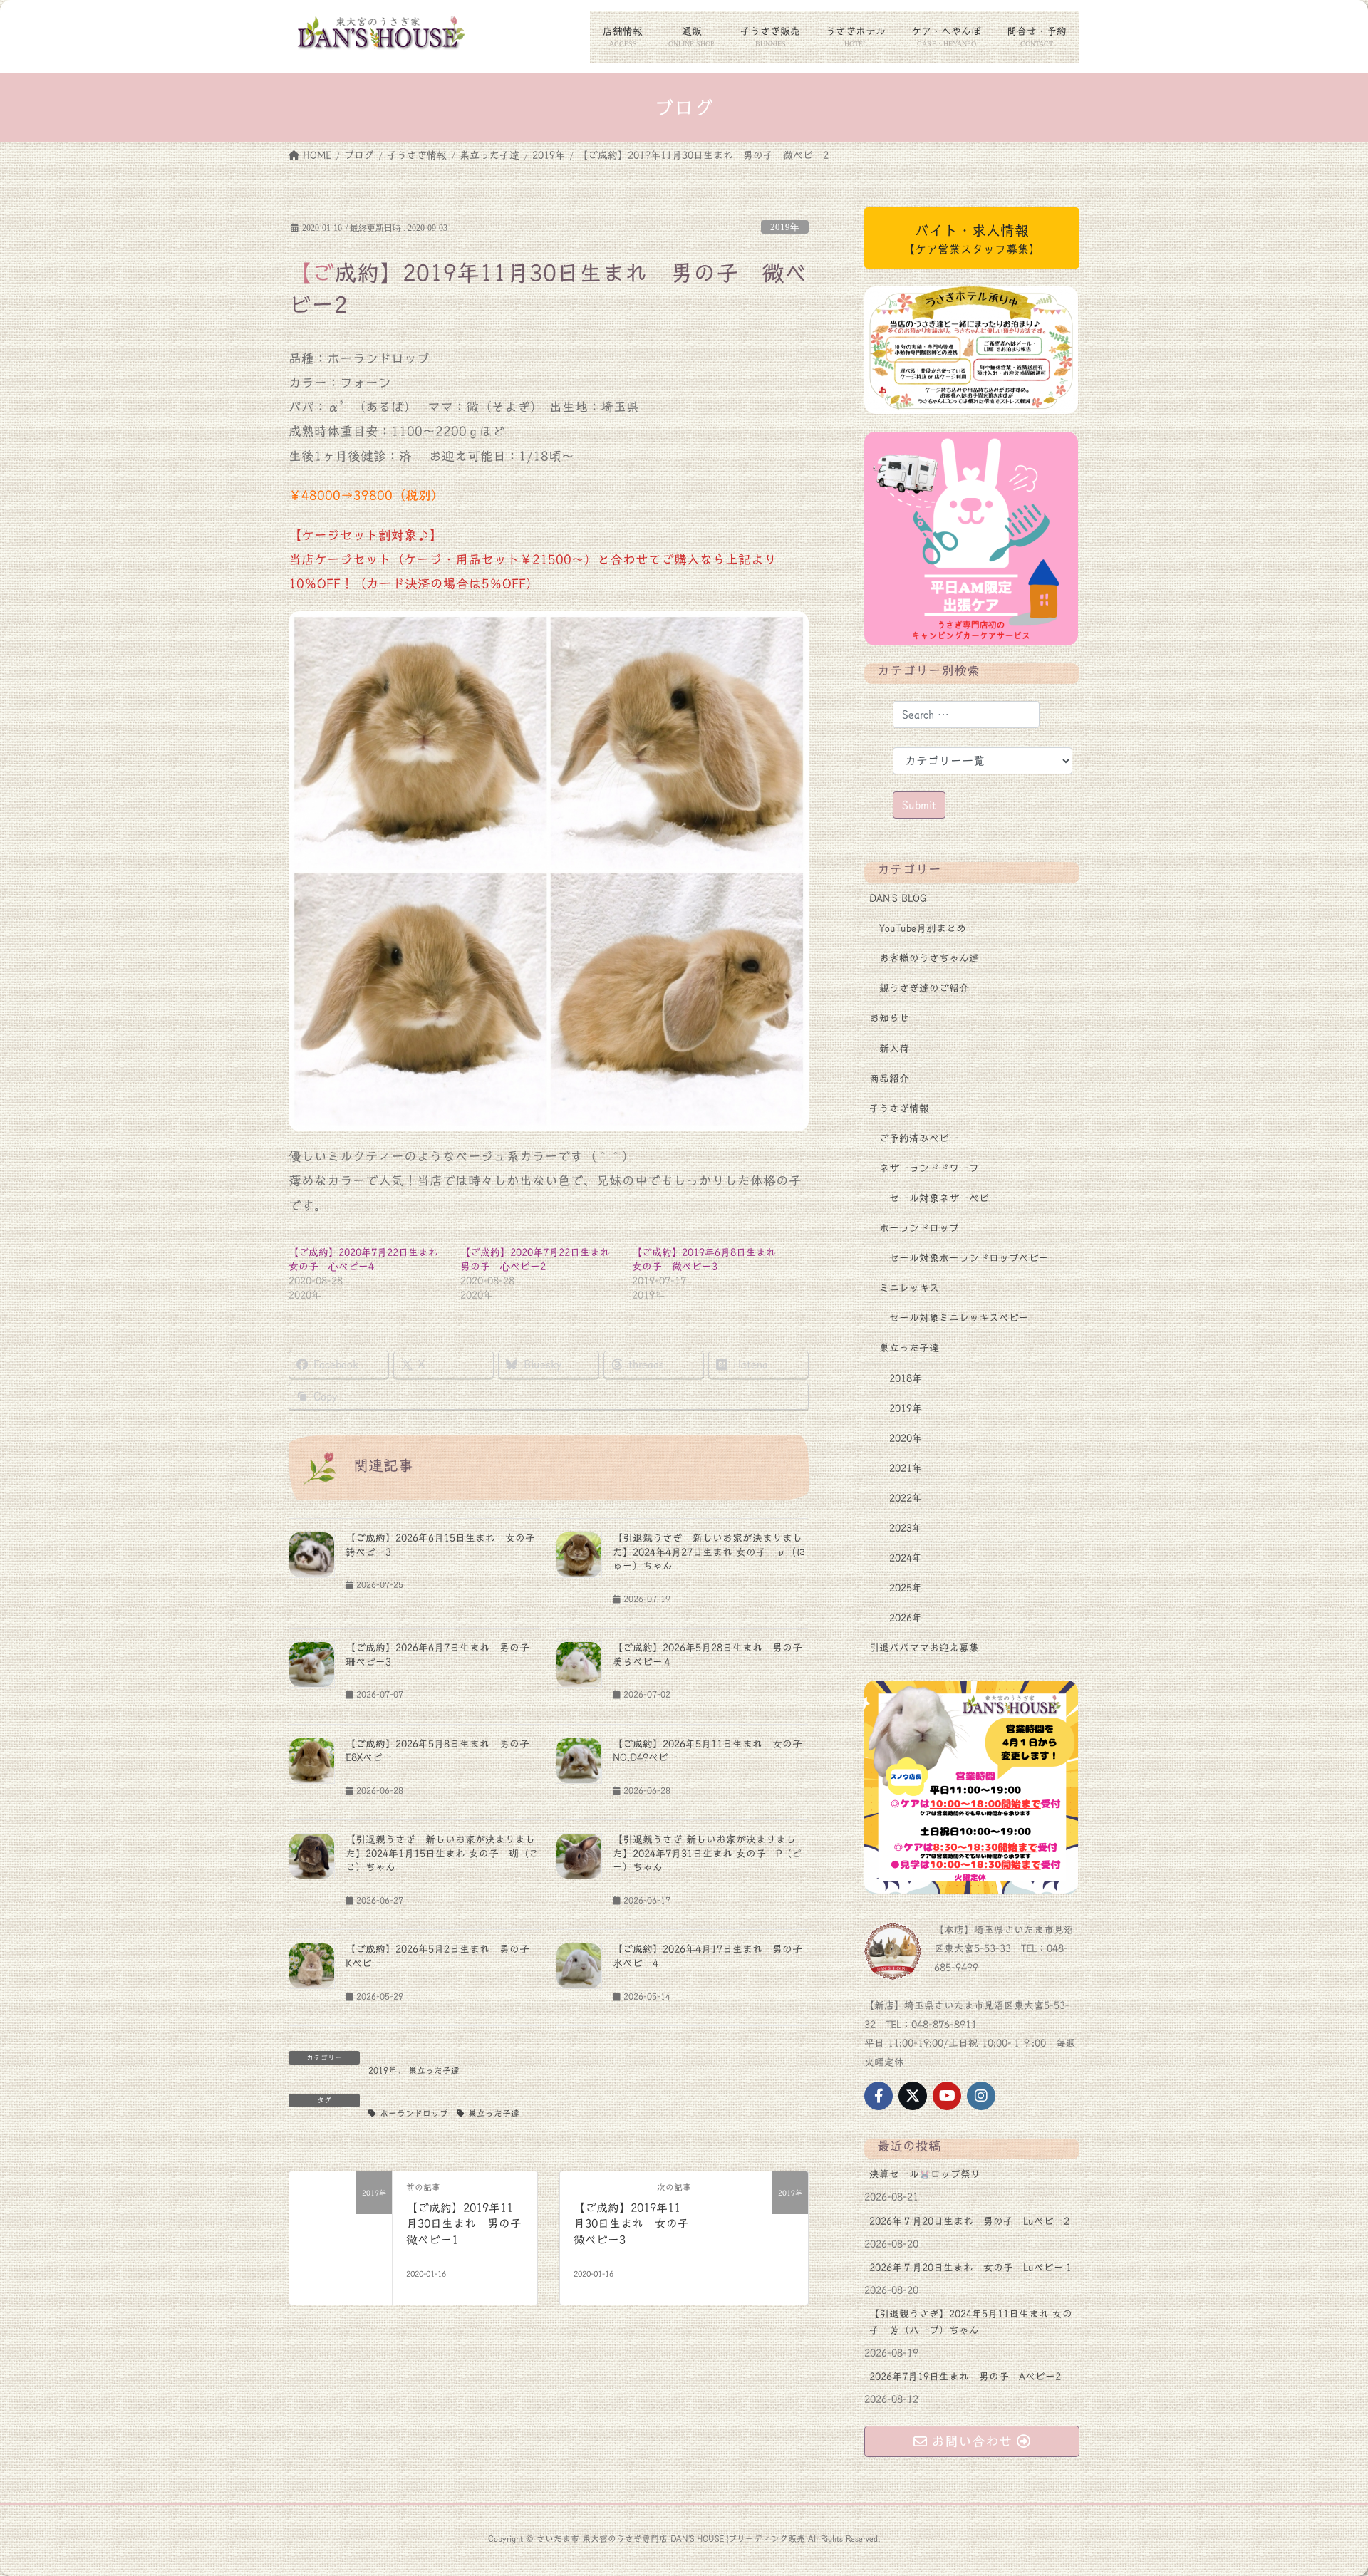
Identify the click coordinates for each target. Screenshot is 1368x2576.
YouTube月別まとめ (923, 928)
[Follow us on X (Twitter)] (913, 2096)
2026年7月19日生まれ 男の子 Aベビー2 (965, 2377)
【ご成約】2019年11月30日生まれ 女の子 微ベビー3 (637, 2224)
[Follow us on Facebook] (879, 2096)
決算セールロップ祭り (925, 2174)
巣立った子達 (434, 2070)
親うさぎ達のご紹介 (924, 988)
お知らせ (889, 1018)
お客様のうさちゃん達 (929, 958)
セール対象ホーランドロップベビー (969, 1258)
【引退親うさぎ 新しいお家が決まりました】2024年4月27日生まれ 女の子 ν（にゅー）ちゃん (709, 1552)
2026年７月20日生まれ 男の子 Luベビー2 (969, 2221)
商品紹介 (889, 1079)
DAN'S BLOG (898, 898)
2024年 (906, 1558)
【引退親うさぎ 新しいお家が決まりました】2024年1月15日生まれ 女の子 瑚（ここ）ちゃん (442, 1853)
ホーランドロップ (414, 2113)
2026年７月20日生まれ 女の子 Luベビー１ (971, 2268)
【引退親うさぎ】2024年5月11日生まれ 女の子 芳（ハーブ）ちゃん (971, 2322)
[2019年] (341, 2223)
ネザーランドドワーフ (929, 1168)
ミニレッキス (909, 1288)
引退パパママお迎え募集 (924, 1648)
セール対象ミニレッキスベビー (959, 1318)
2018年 (906, 1378)
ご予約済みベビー (919, 1138)
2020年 (906, 1438)
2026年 (906, 1618)
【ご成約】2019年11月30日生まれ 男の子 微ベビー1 (470, 2224)
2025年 (906, 1588)
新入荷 (894, 1049)
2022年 (906, 1498)
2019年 (785, 227)
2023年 (906, 1528)
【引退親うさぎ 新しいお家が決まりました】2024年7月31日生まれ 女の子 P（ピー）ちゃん (707, 1853)
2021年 (906, 1468)
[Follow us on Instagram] (981, 2096)
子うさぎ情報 (899, 1108)
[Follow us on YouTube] (947, 2096)
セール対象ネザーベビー (944, 1198)
